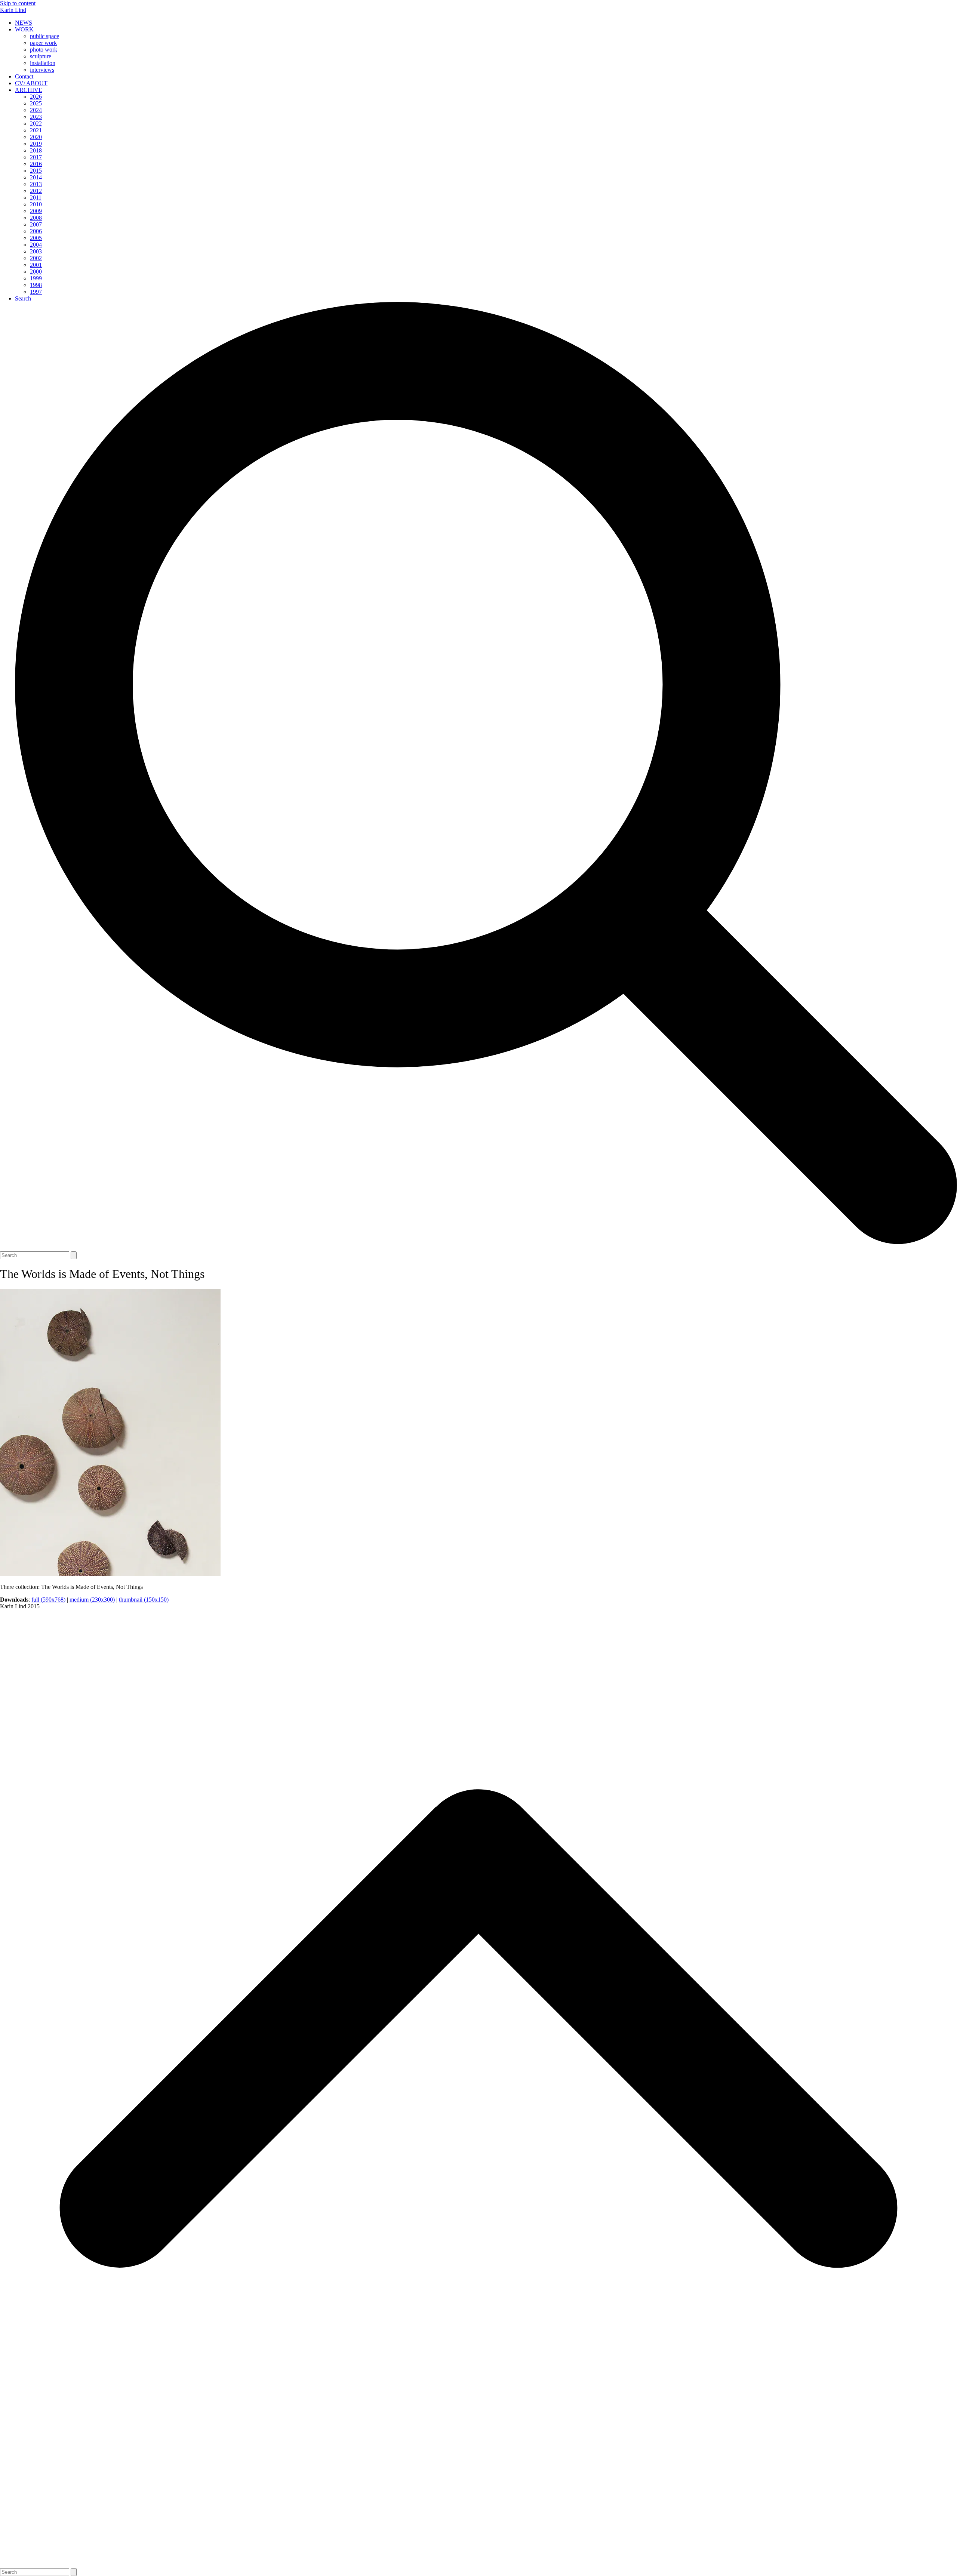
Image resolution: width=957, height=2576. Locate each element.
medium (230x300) (92, 1600)
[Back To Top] (478, 2565)
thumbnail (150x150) (144, 1600)
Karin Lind (13, 10)
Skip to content (18, 3)
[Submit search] (74, 1255)
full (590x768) (48, 1600)
